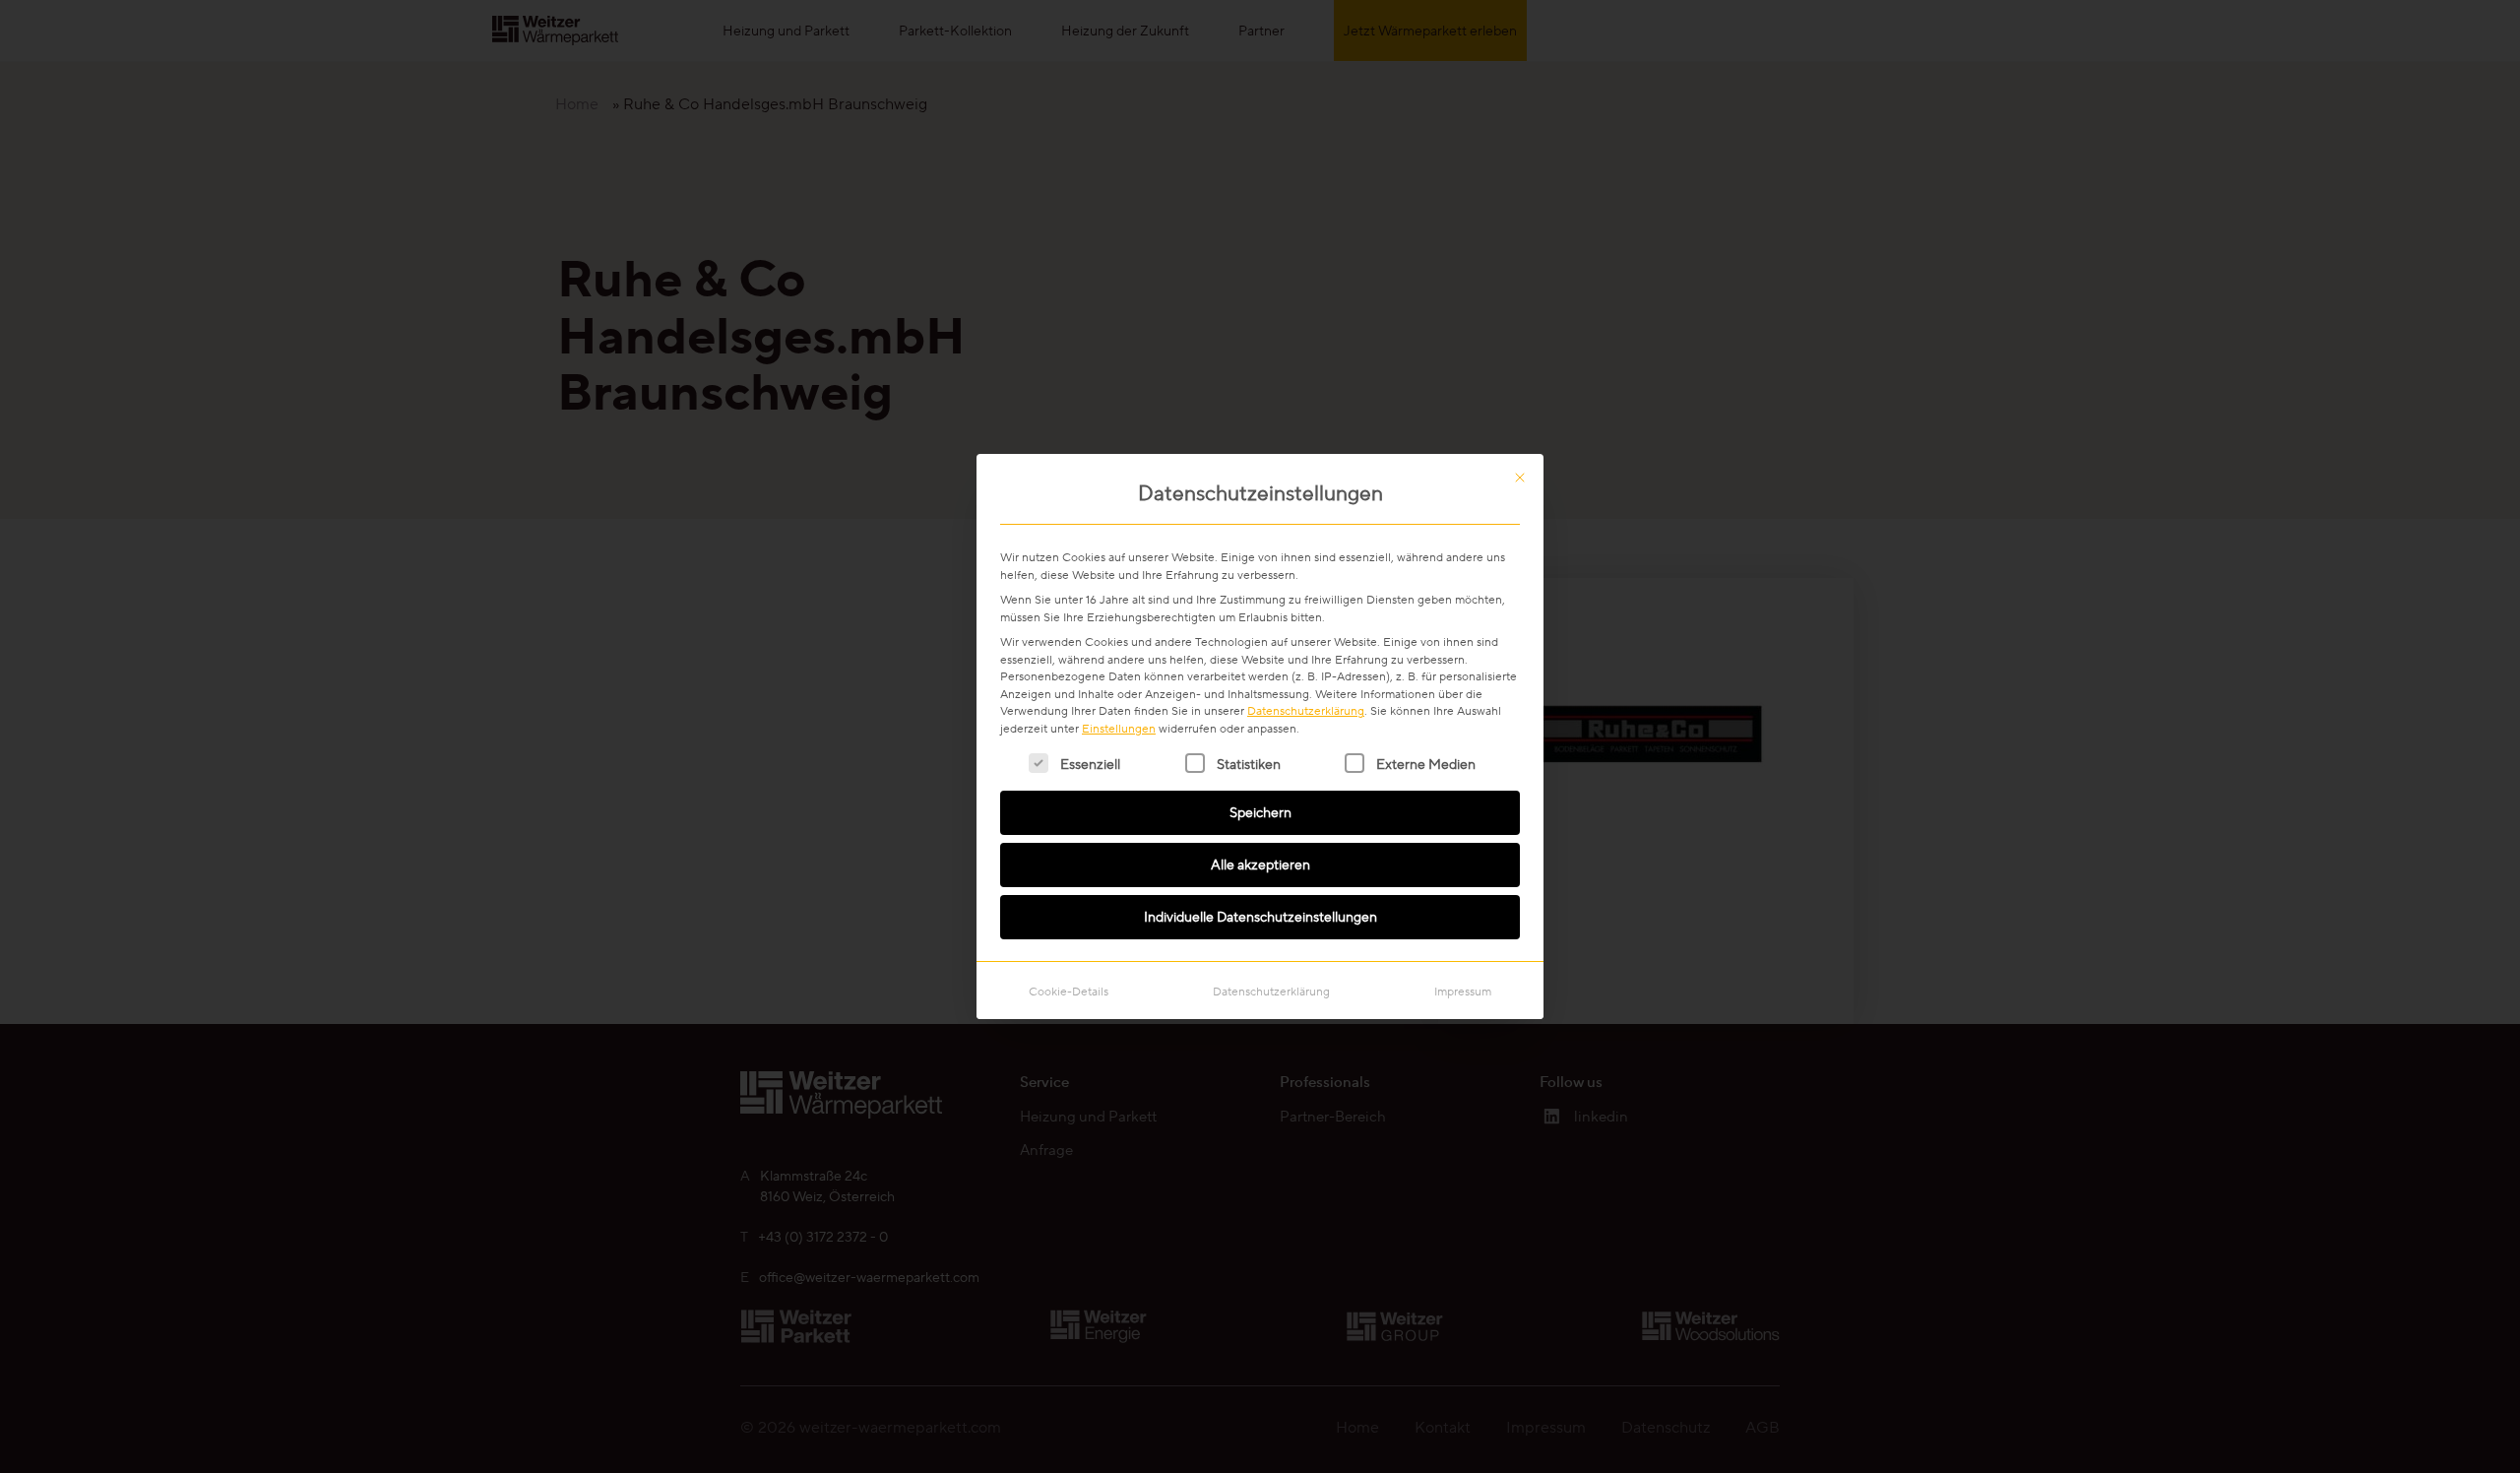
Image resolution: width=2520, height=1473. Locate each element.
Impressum (1463, 991)
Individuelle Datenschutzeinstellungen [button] (1260, 917)
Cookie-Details (1069, 991)
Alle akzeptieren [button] (1260, 865)
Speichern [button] (1260, 812)
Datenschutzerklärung (1306, 710)
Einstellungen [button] (1119, 728)
